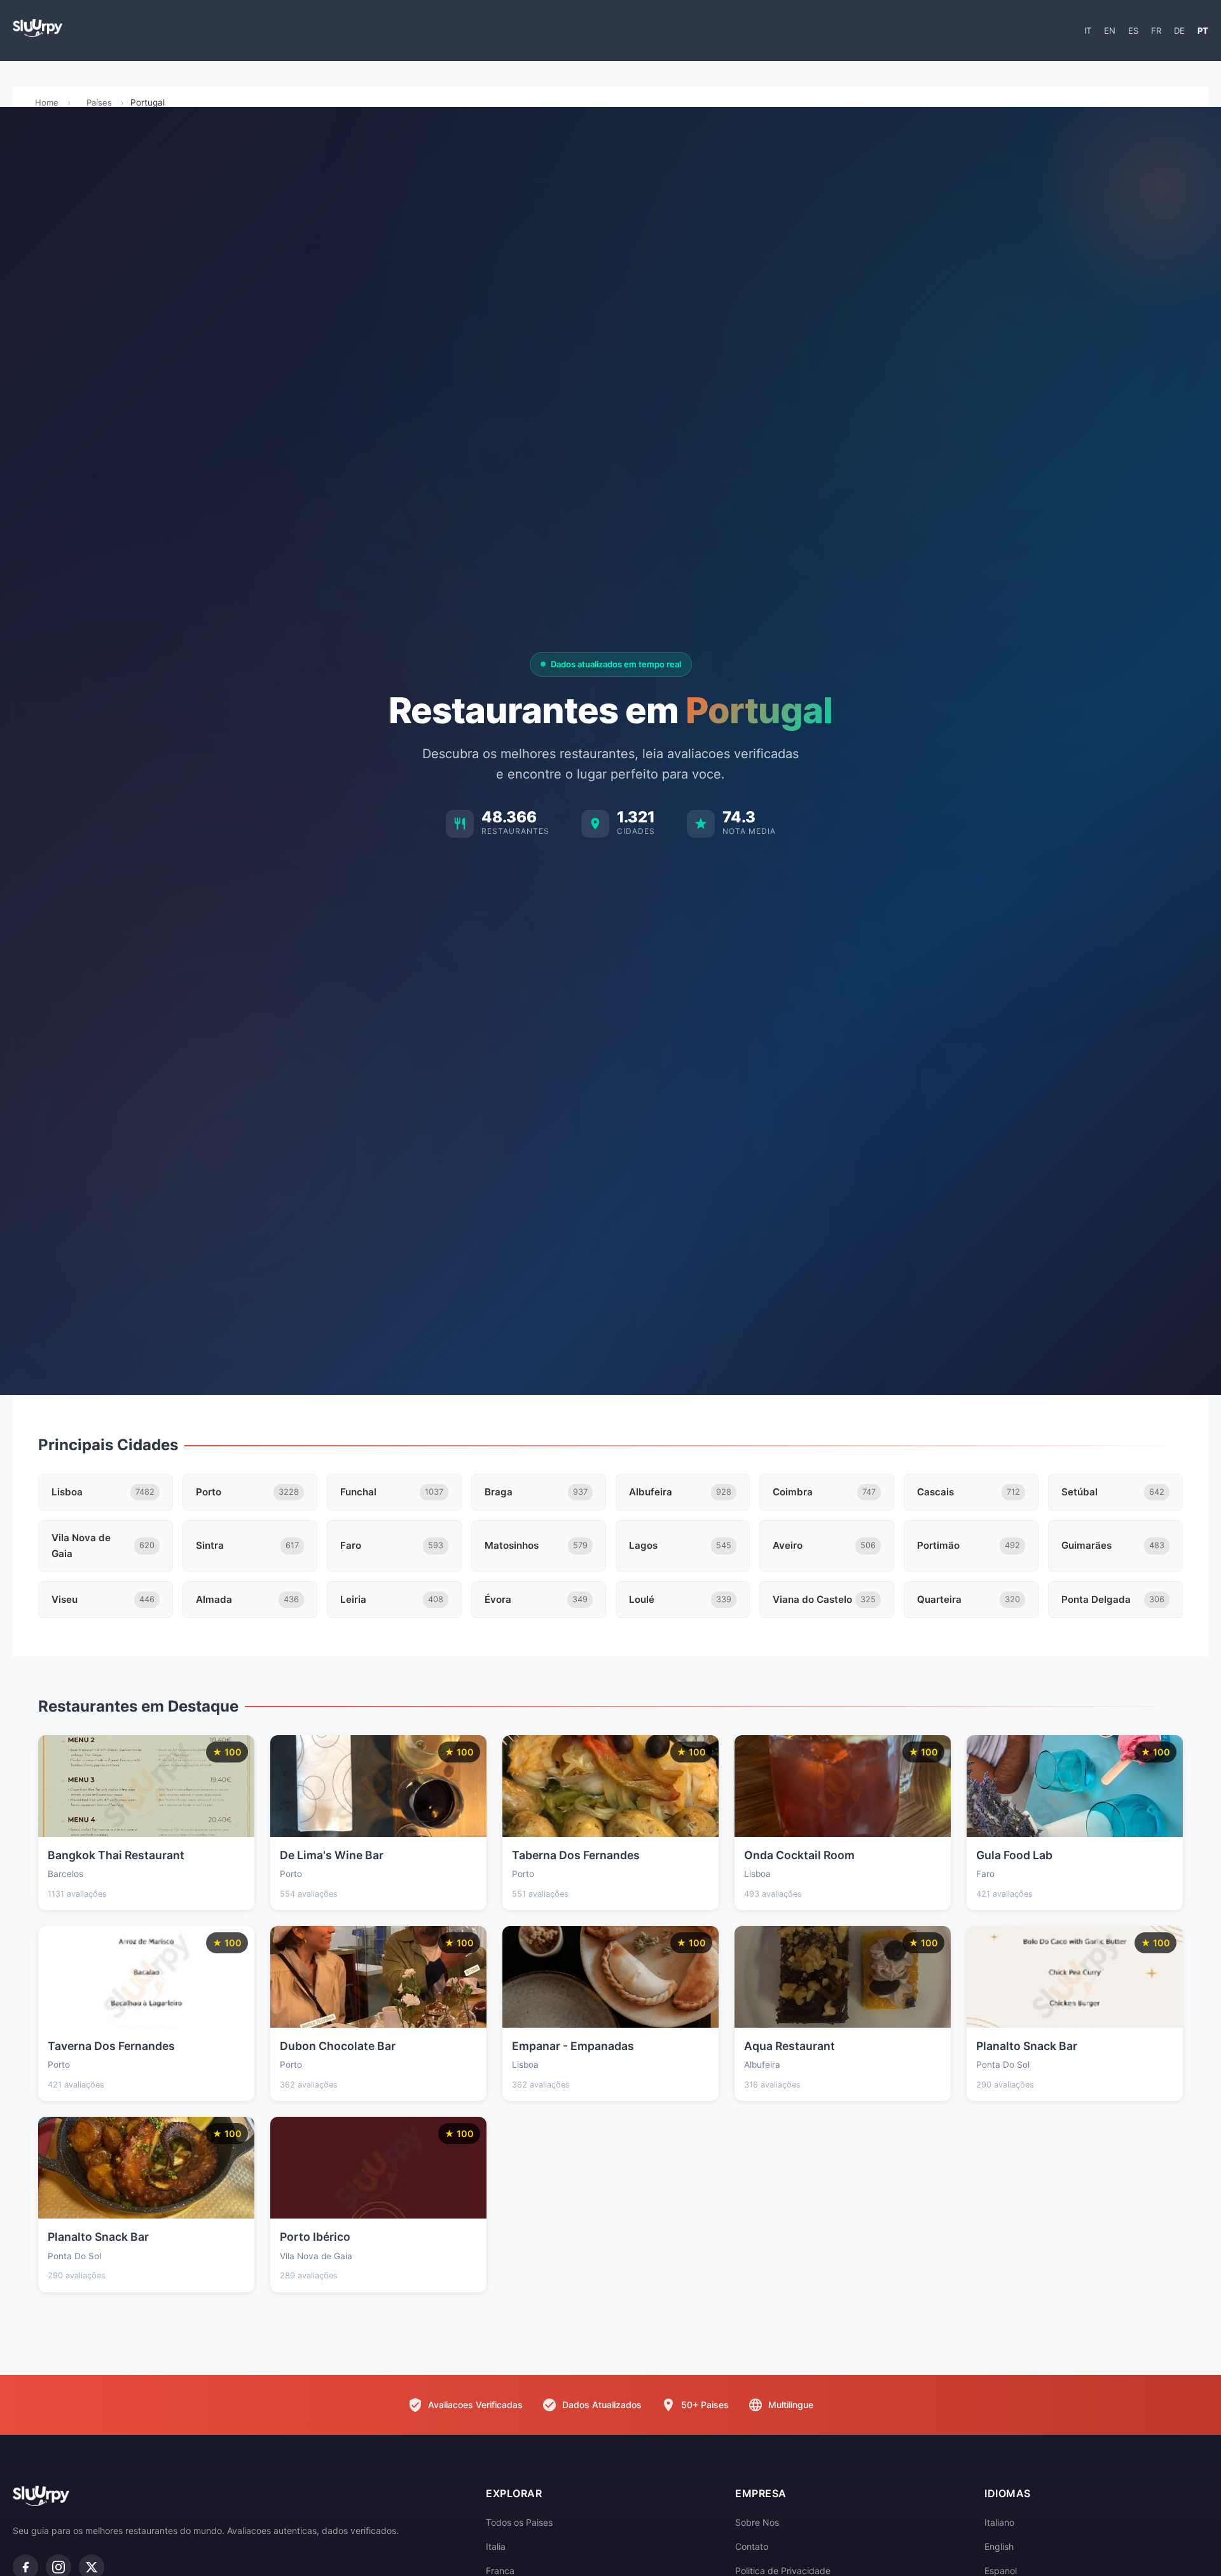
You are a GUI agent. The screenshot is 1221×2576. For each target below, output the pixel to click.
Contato (752, 2546)
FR (1156, 31)
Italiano (999, 2522)
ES (1133, 31)
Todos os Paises (519, 2522)
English (999, 2546)
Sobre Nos (757, 2522)
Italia (496, 2546)
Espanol (1001, 2571)
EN (1110, 31)
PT (1203, 31)
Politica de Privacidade (783, 2571)
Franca (500, 2571)
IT (1088, 31)
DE (1179, 31)
